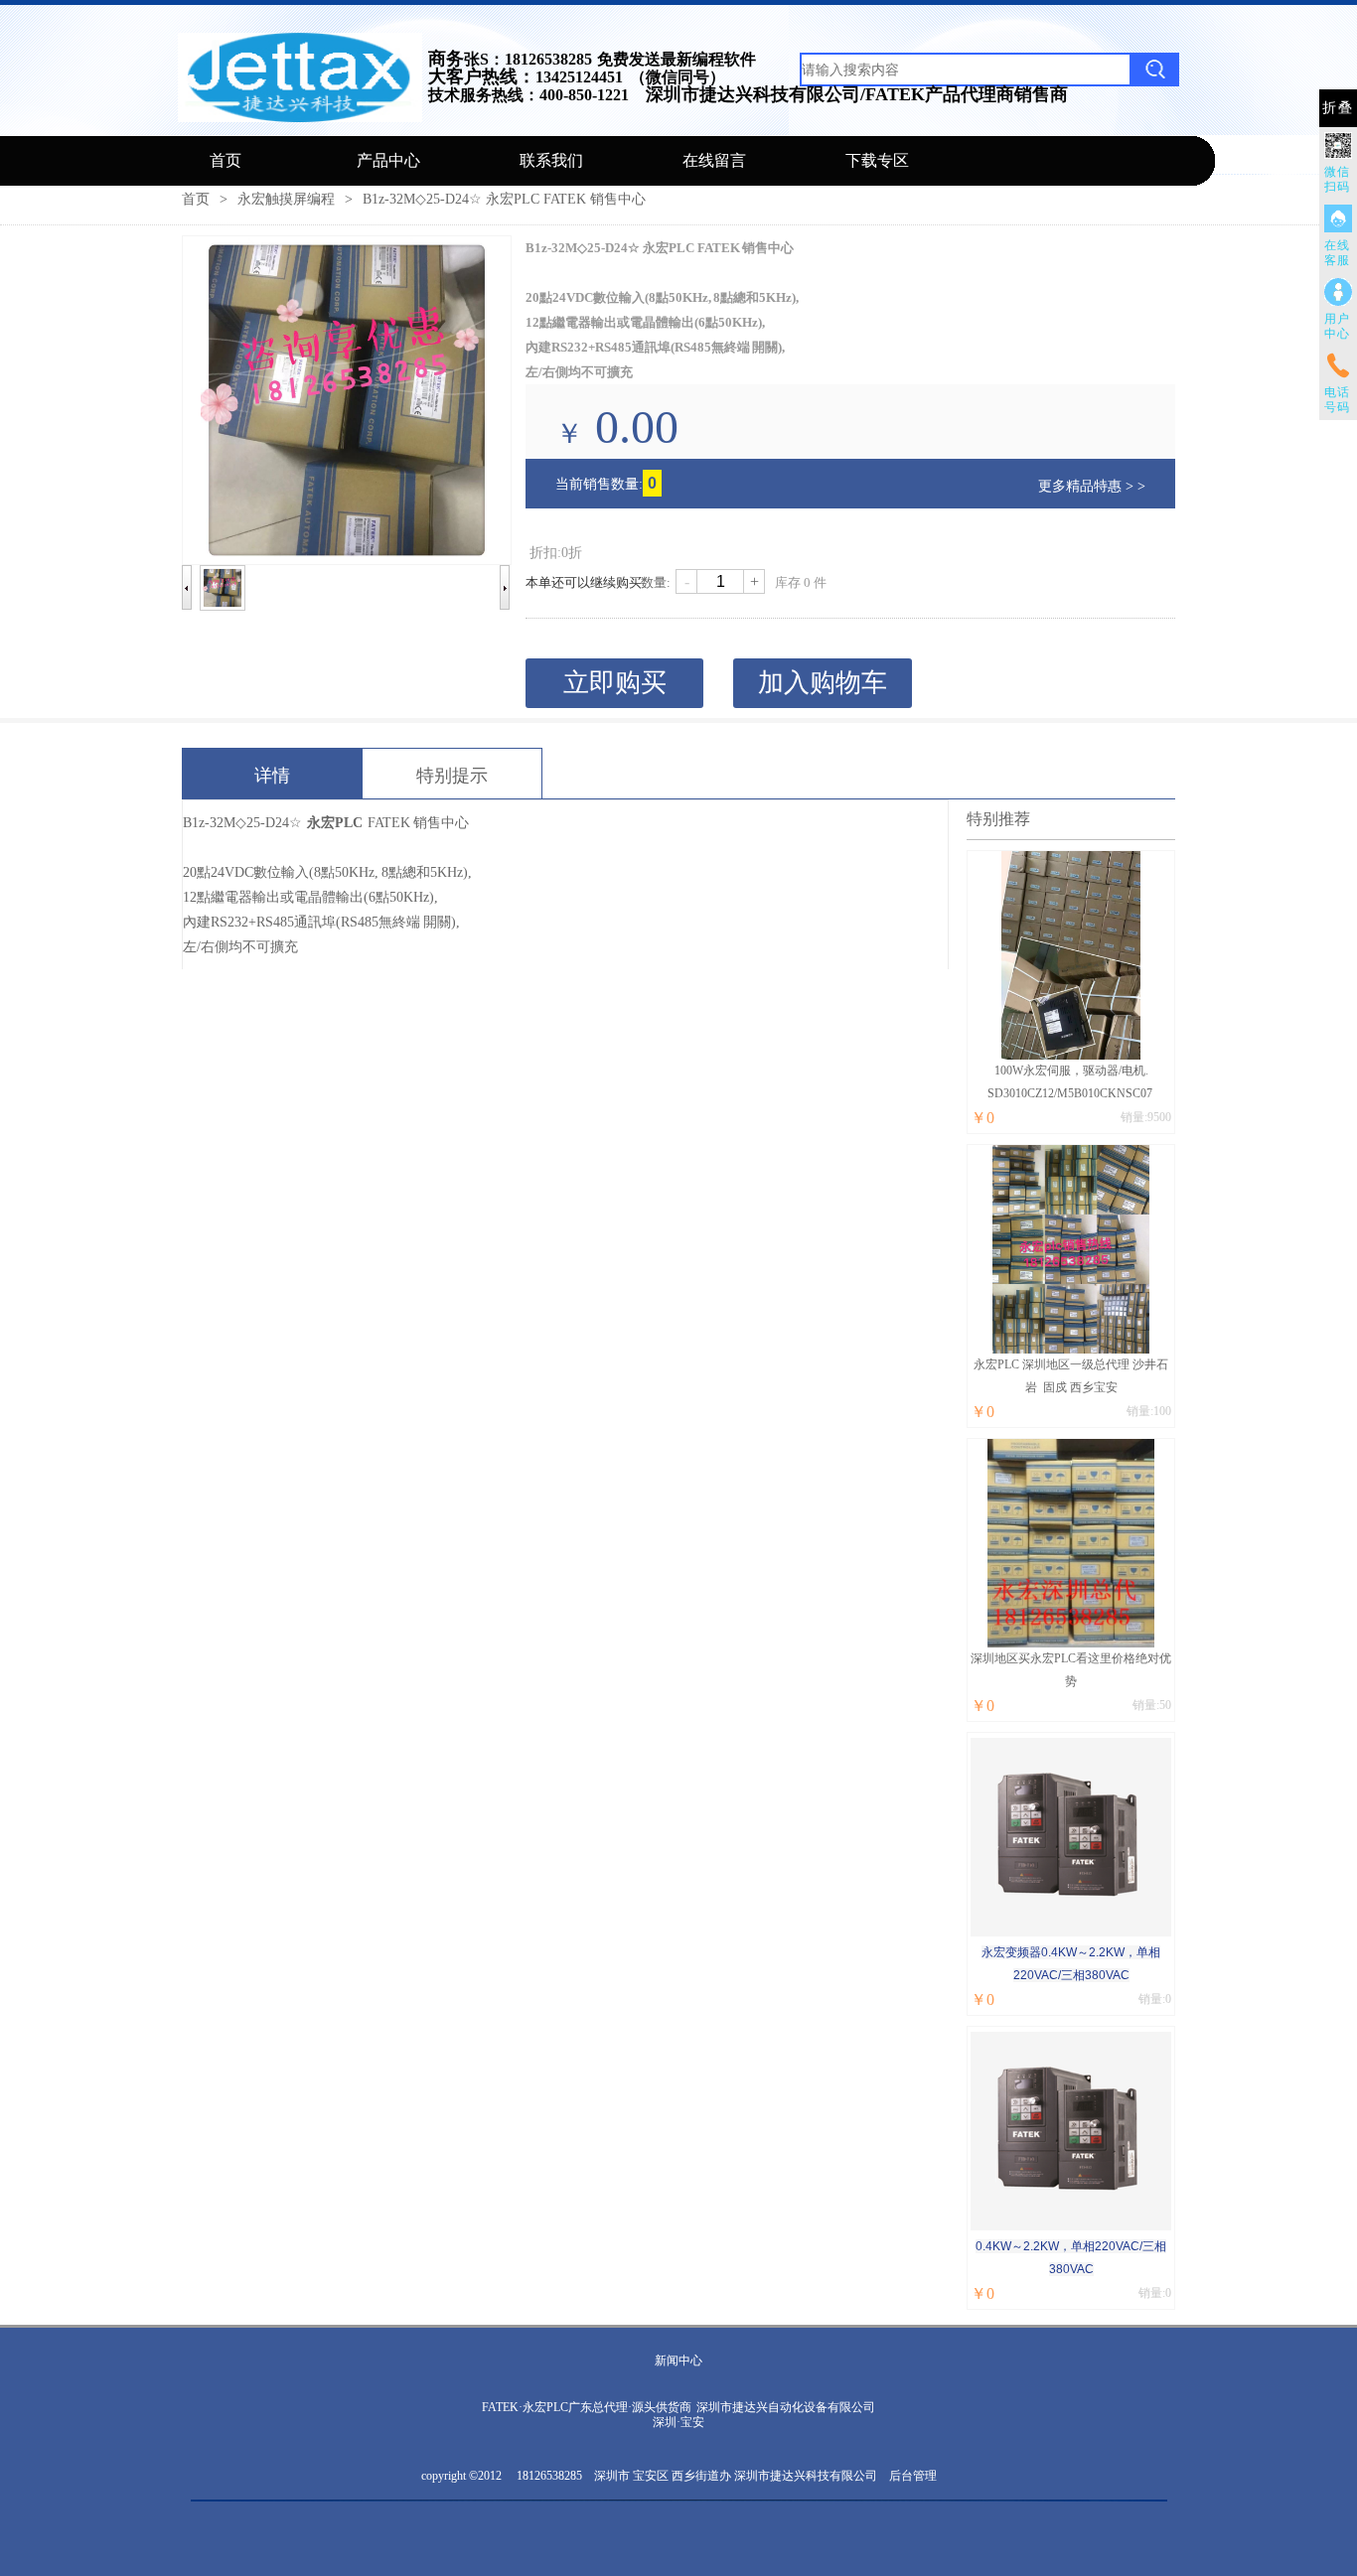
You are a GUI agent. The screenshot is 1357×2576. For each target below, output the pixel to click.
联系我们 (551, 160)
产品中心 (388, 160)
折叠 (1338, 108)
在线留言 (714, 160)
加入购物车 (823, 683)
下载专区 (877, 160)
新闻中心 (678, 2361)
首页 (226, 160)
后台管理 (913, 2476)
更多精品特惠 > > (1092, 486)
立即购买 (615, 683)
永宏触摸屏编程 (286, 199)
